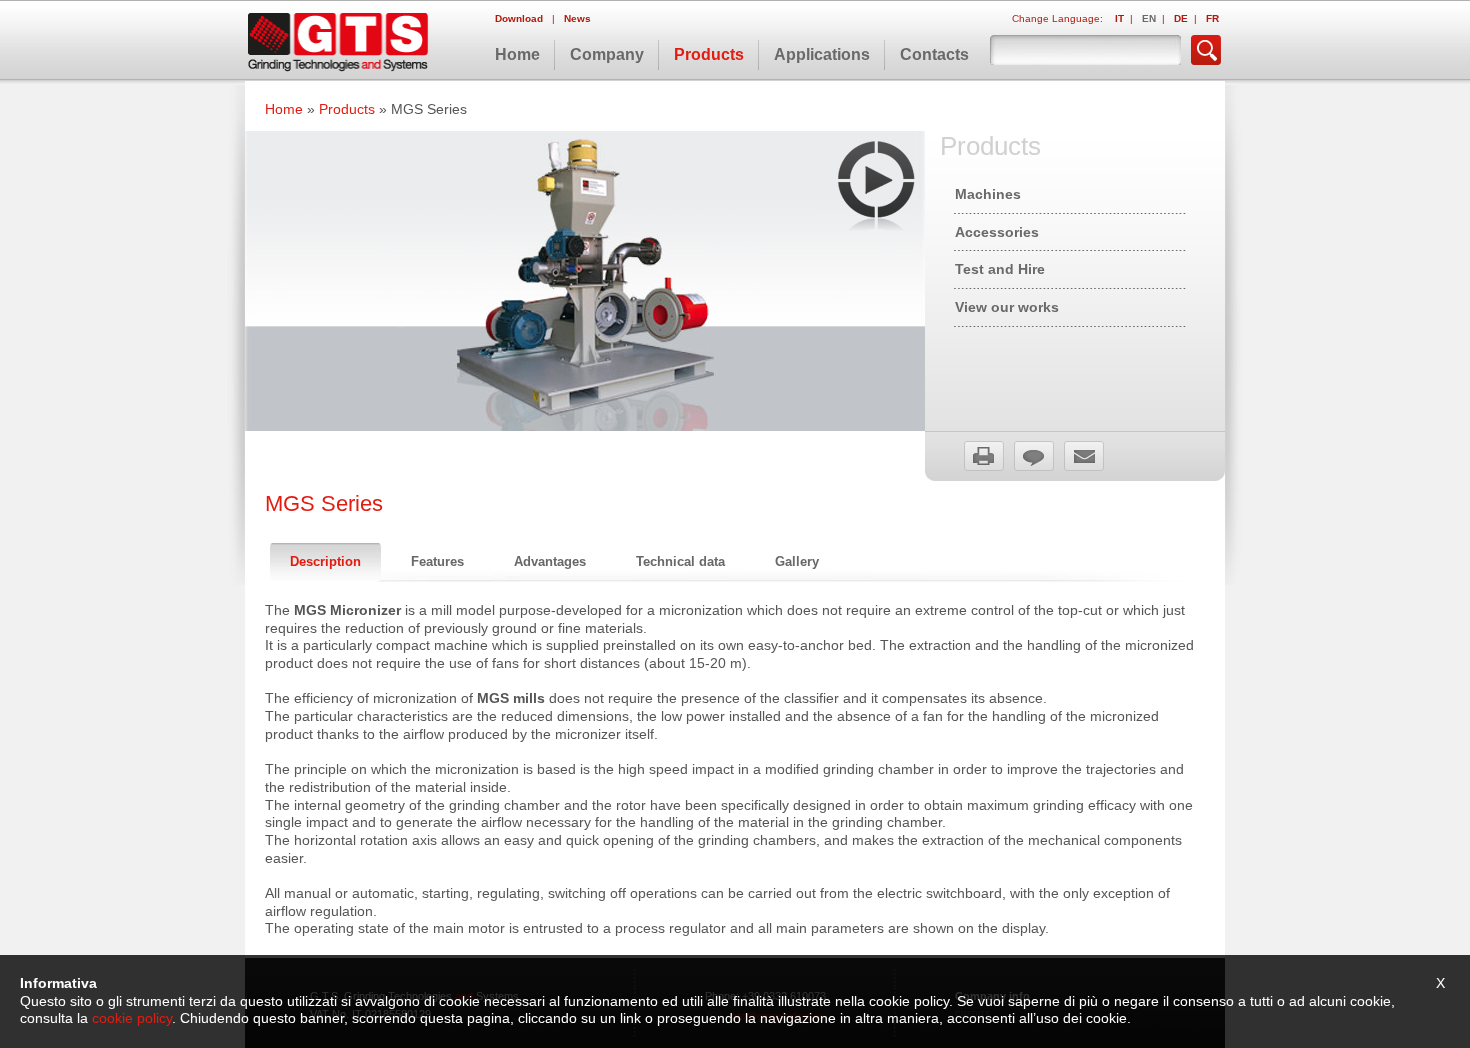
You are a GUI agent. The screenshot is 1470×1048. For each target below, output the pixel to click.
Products (709, 54)
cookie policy (132, 1018)
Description (325, 561)
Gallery (797, 561)
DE (1181, 18)
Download (520, 18)
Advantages (550, 561)
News (577, 18)
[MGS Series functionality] (876, 186)
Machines (988, 194)
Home (517, 54)
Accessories (997, 232)
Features (437, 561)
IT (1119, 18)
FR (1212, 18)
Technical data (680, 561)
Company (607, 54)
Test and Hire (1000, 269)
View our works (1007, 307)
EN (1149, 18)
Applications (822, 54)
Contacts (934, 54)
